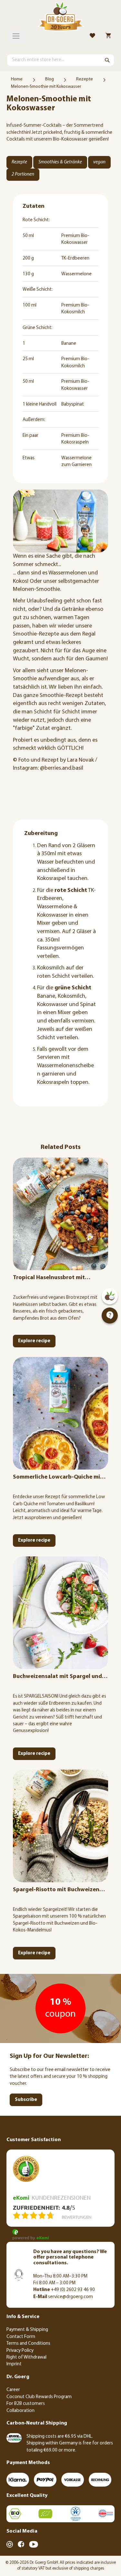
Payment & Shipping (27, 2330)
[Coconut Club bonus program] (110, 1296)
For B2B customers (26, 2404)
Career (13, 2390)
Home (17, 79)
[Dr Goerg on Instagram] (10, 2544)
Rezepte (85, 79)
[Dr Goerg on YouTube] (34, 2544)
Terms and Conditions (28, 2344)
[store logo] (60, 17)
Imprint (14, 2364)
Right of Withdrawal (26, 2357)
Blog (50, 79)
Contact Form (21, 2337)
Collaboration (20, 2411)
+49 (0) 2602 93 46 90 (64, 2290)
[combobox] (60, 60)
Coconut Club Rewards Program (39, 2397)
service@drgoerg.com (63, 2297)
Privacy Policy (20, 2351)
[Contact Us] (110, 1316)
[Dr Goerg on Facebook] (21, 2544)
